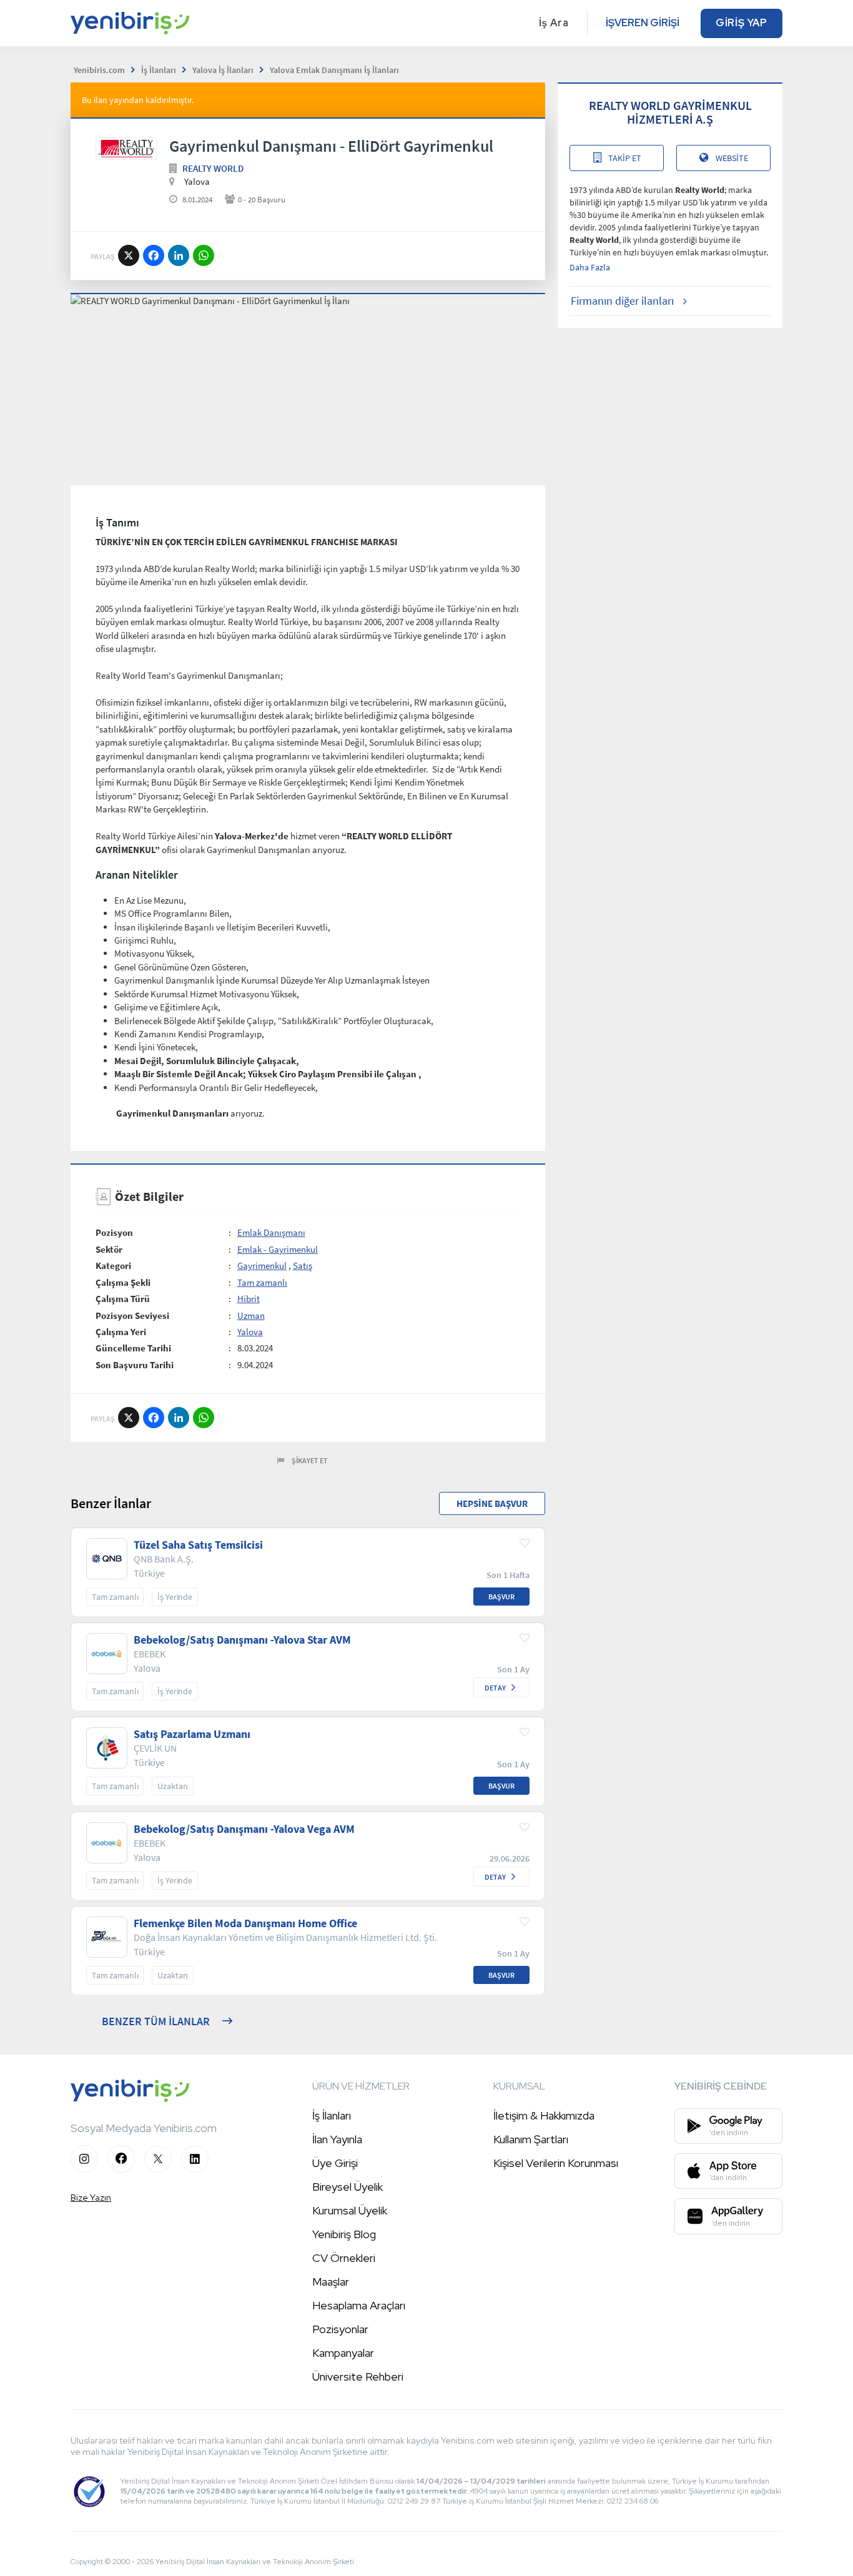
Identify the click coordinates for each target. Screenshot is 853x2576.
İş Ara (554, 23)
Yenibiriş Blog (344, 2234)
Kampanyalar (343, 2353)
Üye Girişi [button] (335, 2163)
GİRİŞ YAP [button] (742, 23)
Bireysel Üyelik (348, 2187)
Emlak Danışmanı (271, 1232)
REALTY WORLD (213, 168)
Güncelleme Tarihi (133, 1348)
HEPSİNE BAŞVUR (492, 1503)
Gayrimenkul (262, 1266)
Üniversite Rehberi (358, 2376)
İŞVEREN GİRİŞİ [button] (643, 23)
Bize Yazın (91, 2198)
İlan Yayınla (337, 2139)
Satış (303, 1266)
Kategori (113, 1266)
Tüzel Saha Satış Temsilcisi (198, 1545)
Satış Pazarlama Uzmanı (192, 1734)
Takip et (625, 158)
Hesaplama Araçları (359, 2305)
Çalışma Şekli (123, 1282)
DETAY (495, 1688)
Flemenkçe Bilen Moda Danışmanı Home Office (245, 1923)
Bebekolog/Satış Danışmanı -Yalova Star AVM (242, 1640)
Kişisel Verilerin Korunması (556, 2163)
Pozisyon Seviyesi (132, 1315)
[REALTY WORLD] (126, 149)
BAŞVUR (501, 1596)
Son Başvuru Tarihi (135, 1365)
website (732, 158)
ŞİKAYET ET (310, 1460)
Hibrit (249, 1299)
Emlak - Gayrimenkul (278, 1249)
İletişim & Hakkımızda (544, 2115)
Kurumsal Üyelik (350, 2210)
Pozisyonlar (340, 2329)
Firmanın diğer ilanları (622, 301)
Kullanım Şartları (531, 2139)
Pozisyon (114, 1232)
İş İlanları (332, 2115)
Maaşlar (331, 2282)
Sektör (109, 1249)
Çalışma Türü (123, 1299)
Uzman (251, 1315)
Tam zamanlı (262, 1282)
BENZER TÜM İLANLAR (156, 2021)
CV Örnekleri (344, 2258)
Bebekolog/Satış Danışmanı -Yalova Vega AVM (244, 1829)
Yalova (250, 1332)
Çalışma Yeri (121, 1332)
